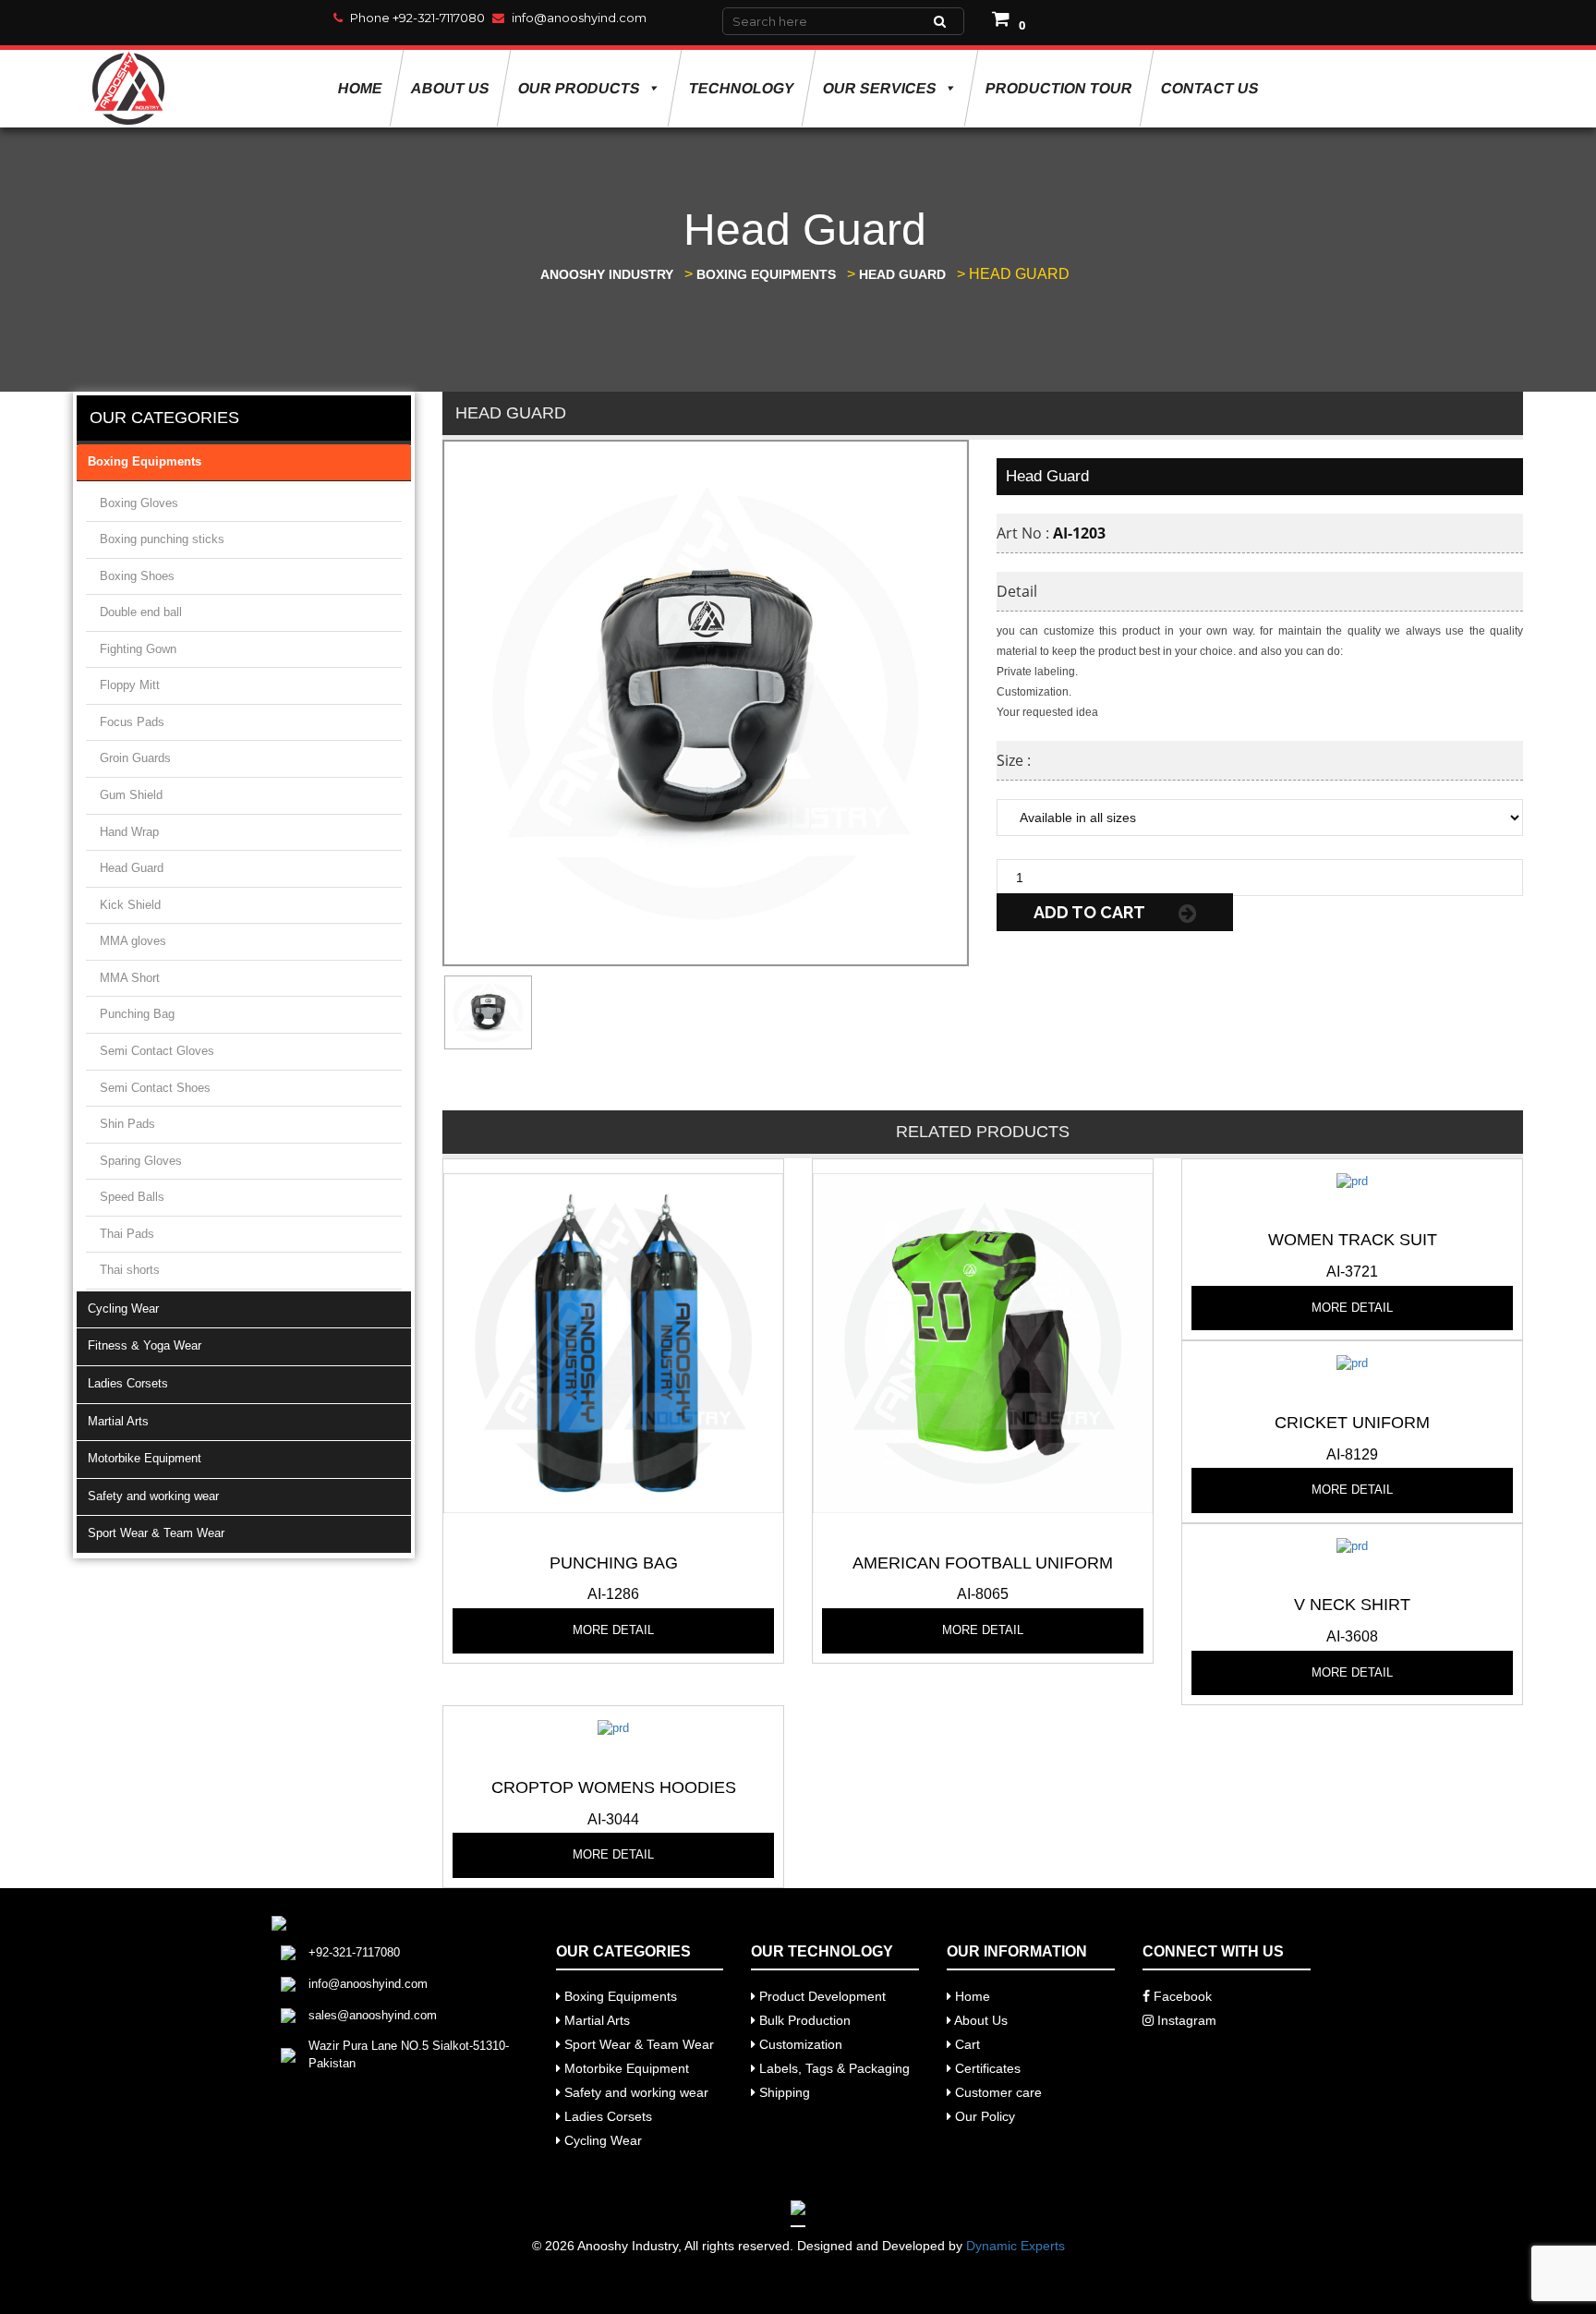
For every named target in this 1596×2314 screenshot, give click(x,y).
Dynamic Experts (1016, 2246)
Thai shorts (130, 1270)
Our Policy (983, 2116)
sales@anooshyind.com (373, 2015)
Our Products (579, 88)
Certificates (986, 2068)
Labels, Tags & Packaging (833, 2068)
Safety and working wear (153, 1496)
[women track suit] (1352, 1180)
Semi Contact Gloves (157, 1051)
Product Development (821, 1996)
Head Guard (132, 868)
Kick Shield (130, 905)
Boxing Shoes (137, 576)
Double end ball (141, 612)
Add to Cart (1091, 912)
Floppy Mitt (130, 685)
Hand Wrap (129, 832)
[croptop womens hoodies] (613, 1728)
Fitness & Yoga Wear (145, 1345)
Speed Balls (132, 1197)
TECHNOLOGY (741, 88)
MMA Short (130, 978)
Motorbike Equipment (145, 1458)
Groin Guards (135, 758)
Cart (966, 2044)
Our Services (879, 88)
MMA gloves (133, 941)
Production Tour (1058, 88)
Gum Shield (131, 795)
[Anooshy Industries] (130, 88)
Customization (799, 2044)
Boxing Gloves (139, 503)
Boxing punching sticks (162, 539)
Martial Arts (118, 1421)
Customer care (997, 2092)
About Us (450, 88)
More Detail (613, 1630)
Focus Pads (132, 722)
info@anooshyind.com (579, 18)
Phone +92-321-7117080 (417, 18)
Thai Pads (127, 1234)
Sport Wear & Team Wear (156, 1533)
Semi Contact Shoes (155, 1088)
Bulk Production (803, 2020)
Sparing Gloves (141, 1161)
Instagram (1185, 2020)
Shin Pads (127, 1124)
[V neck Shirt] (1352, 1545)
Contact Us (1209, 88)
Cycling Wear (123, 1308)
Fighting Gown (138, 649)
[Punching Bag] (613, 1342)
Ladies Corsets (128, 1383)
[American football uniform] (983, 1342)
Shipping (783, 2092)
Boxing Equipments (145, 461)
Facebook (1181, 1996)
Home (360, 88)
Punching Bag (137, 1014)
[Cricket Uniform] (1352, 1363)
